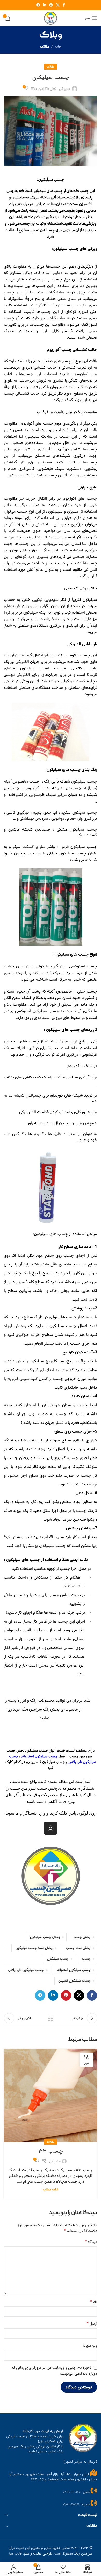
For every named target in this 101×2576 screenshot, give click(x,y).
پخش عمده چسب (78, 1948)
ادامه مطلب (51, 2190)
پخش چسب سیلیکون (45, 1937)
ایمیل (92, 2324)
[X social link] (58, 5)
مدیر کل (65, 89)
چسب (86, 1959)
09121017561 (71, 2504)
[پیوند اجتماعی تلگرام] (38, 5)
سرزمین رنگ (83, 2553)
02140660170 (72, 2492)
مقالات (45, 47)
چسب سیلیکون (58, 1959)
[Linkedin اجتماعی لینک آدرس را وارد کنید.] (45, 5)
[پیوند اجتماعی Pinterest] (51, 5)
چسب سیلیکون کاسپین (74, 1981)
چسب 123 (51, 2151)
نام (94, 2302)
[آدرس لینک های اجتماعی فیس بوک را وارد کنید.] (64, 5)
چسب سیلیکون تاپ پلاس (26, 1970)
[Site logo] (51, 18)
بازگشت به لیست (51, 2018)
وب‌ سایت (90, 2346)
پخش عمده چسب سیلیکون (34, 1948)
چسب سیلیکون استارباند (74, 1970)
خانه (58, 47)
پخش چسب (82, 1937)
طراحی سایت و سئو (38, 2553)
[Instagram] (51, 1828)
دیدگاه (91, 2242)
